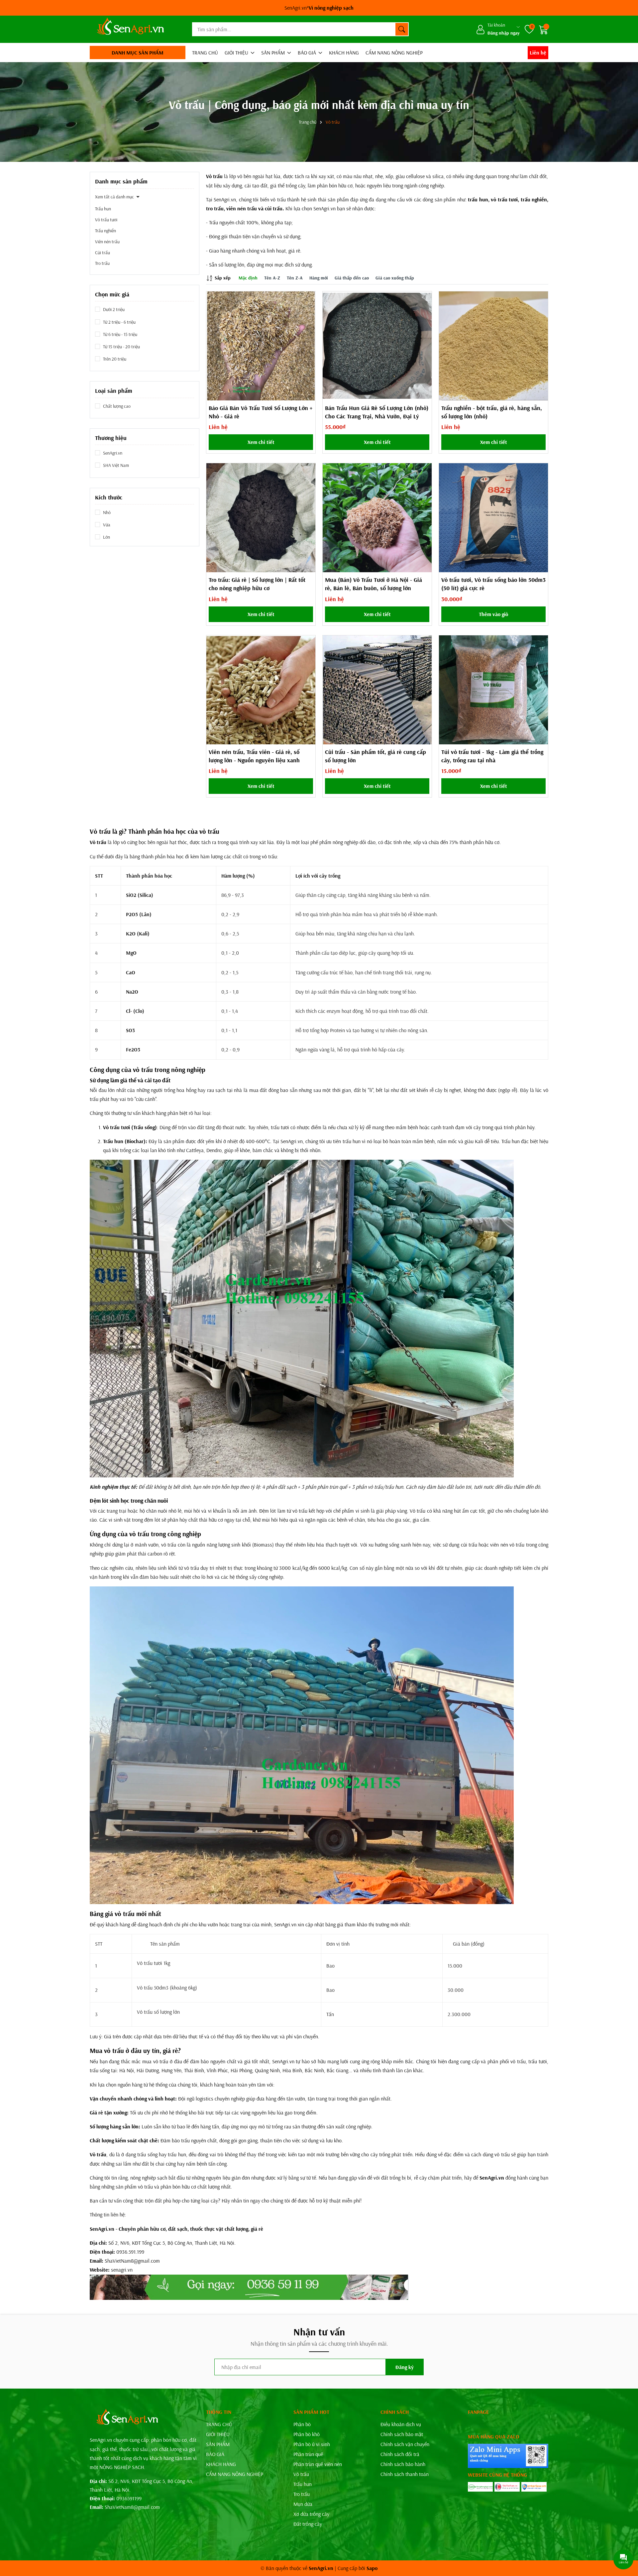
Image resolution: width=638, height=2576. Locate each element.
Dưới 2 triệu (114, 309)
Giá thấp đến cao (352, 278)
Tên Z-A (295, 278)
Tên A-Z (272, 278)
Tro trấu (102, 263)
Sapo (372, 2568)
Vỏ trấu (301, 2474)
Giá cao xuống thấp (395, 278)
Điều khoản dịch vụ (401, 2424)
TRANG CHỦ (205, 53)
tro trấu (215, 208)
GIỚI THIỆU (237, 53)
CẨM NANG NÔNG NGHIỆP (394, 53)
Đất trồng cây (308, 2524)
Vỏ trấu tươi (106, 220)
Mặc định (248, 278)
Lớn (106, 537)
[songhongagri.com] (480, 2487)
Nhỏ (107, 512)
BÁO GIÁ (308, 53)
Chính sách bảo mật (402, 2434)
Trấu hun (103, 209)
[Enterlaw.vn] (534, 2487)
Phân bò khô (307, 2434)
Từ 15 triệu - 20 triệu (121, 347)
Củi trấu (103, 253)
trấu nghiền (534, 199)
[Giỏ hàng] (544, 29)
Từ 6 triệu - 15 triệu (120, 334)
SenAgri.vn (113, 453)
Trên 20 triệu (115, 359)
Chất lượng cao (117, 406)
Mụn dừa (303, 2504)
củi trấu (274, 208)
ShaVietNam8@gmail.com (132, 2507)
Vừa (107, 525)
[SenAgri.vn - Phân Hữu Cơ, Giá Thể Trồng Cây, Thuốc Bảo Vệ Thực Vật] (129, 29)
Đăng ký (405, 2367)
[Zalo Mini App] (508, 2456)
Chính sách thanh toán (405, 2474)
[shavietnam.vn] (507, 2487)
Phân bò (302, 2424)
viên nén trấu (242, 208)
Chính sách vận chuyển (405, 2444)
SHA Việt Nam (116, 465)
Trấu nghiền (106, 231)
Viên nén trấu (107, 242)
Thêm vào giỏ (493, 614)
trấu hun (478, 199)
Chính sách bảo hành (403, 2464)
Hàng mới (319, 278)
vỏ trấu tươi (504, 199)
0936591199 (129, 2498)
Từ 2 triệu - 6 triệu (119, 322)
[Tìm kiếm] (402, 29)
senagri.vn (122, 2270)
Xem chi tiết (261, 442)
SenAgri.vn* (319, 8)
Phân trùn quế (308, 2454)
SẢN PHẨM (274, 53)
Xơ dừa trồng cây (311, 2514)
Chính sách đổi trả (400, 2454)
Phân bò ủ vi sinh (312, 2444)
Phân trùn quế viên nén (318, 2464)
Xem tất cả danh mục (114, 197)
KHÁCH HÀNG (344, 53)
